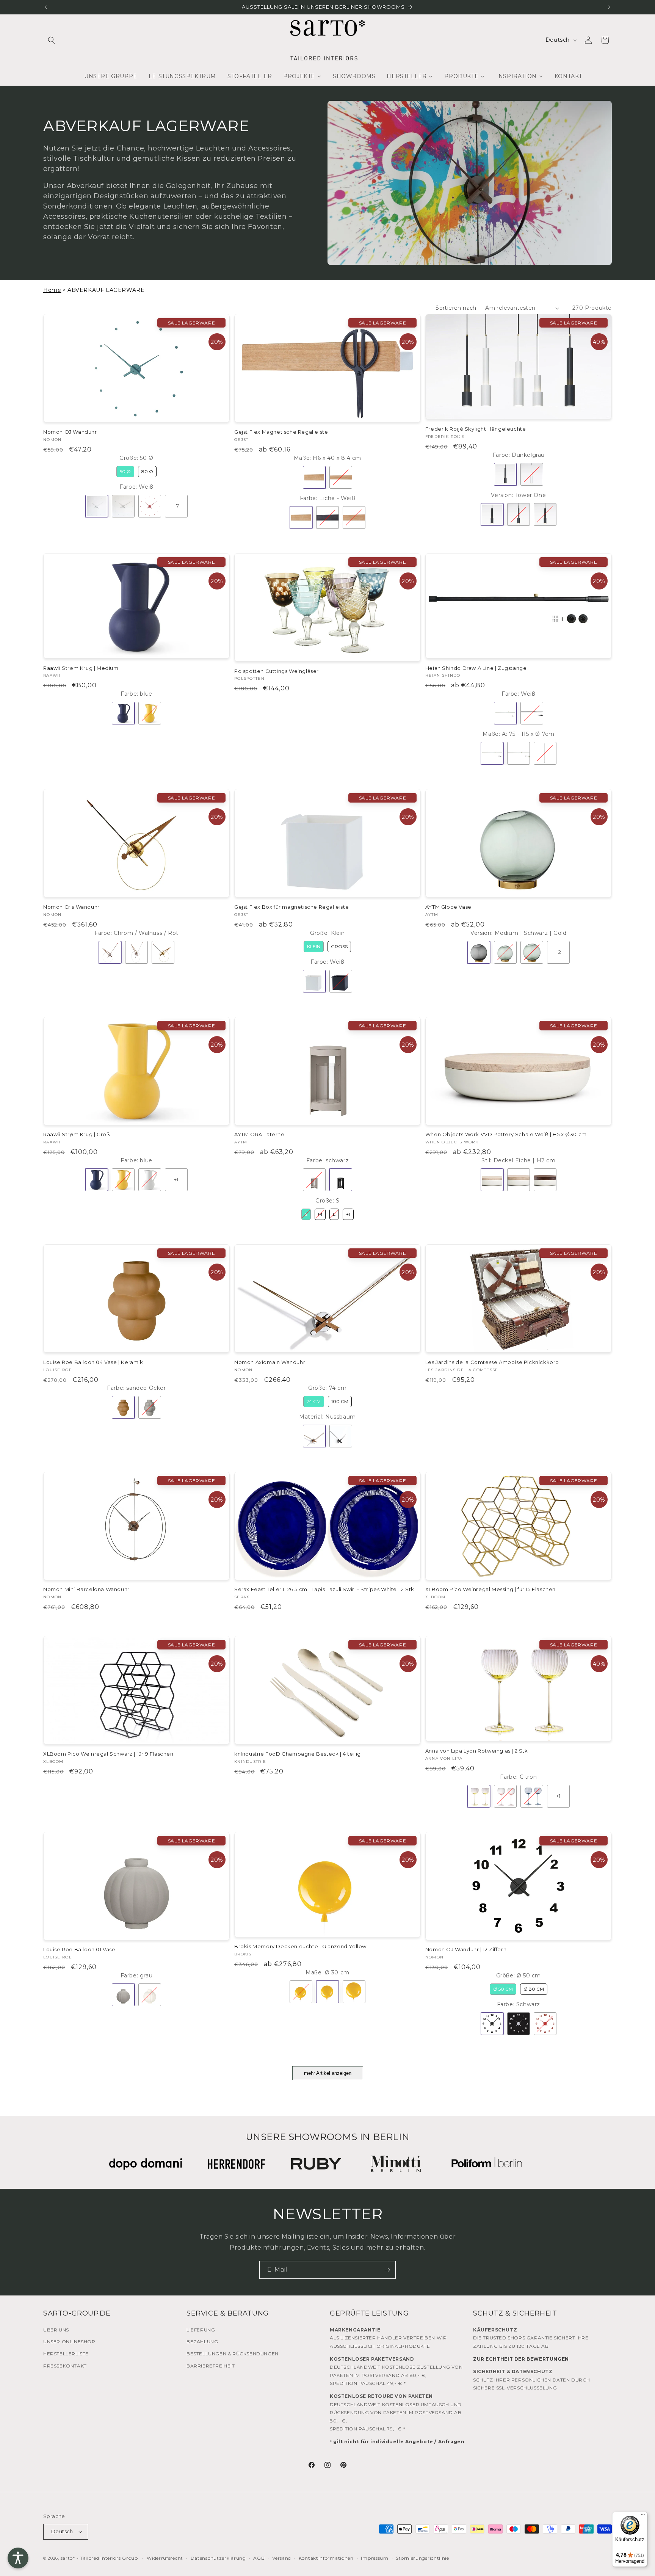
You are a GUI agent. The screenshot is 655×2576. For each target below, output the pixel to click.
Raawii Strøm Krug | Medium (81, 668)
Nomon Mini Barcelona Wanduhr (86, 1589)
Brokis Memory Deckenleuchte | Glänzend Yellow (300, 1947)
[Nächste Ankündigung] (609, 7)
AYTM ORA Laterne (259, 1134)
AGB (259, 2558)
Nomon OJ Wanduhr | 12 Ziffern (466, 1950)
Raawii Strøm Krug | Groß (77, 1134)
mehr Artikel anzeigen (328, 2073)
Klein (314, 946)
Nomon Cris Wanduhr (71, 907)
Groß (339, 946)
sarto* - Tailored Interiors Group (99, 2558)
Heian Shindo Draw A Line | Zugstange (476, 668)
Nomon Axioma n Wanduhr (270, 1362)
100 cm (340, 1401)
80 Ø (147, 471)
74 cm (314, 1401)
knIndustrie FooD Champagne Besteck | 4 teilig (298, 1754)
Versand (282, 2558)
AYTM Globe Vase (448, 907)
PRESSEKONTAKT (65, 2365)
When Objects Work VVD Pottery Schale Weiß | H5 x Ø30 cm (506, 1134)
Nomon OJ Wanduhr (70, 432)
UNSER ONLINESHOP (69, 2342)
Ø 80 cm (534, 1989)
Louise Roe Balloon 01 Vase (79, 1950)
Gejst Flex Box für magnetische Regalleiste (291, 907)
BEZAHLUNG (202, 2342)
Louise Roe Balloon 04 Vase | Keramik (93, 1362)
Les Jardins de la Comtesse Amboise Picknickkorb (492, 1362)
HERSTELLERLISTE (66, 2353)
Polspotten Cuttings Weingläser (277, 671)
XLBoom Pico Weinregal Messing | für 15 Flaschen (490, 1589)
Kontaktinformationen (326, 2558)
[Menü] (643, 2516)
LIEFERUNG (201, 2329)
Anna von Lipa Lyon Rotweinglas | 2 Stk (477, 1751)
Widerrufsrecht (165, 2558)
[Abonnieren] (387, 2270)
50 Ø (125, 471)
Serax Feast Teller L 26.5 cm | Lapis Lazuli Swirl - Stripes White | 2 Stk (324, 1589)
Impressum (375, 2558)
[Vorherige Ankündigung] (46, 7)
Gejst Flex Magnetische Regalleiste (281, 432)
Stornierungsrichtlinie (422, 2558)
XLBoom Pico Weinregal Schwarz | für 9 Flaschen (108, 1754)
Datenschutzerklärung (218, 2558)
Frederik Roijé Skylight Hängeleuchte (476, 429)
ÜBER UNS (56, 2329)
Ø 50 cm (503, 1989)
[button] (52, 40)
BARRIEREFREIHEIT (211, 2365)
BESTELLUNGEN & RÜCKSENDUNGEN (233, 2353)
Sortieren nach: (457, 308)
